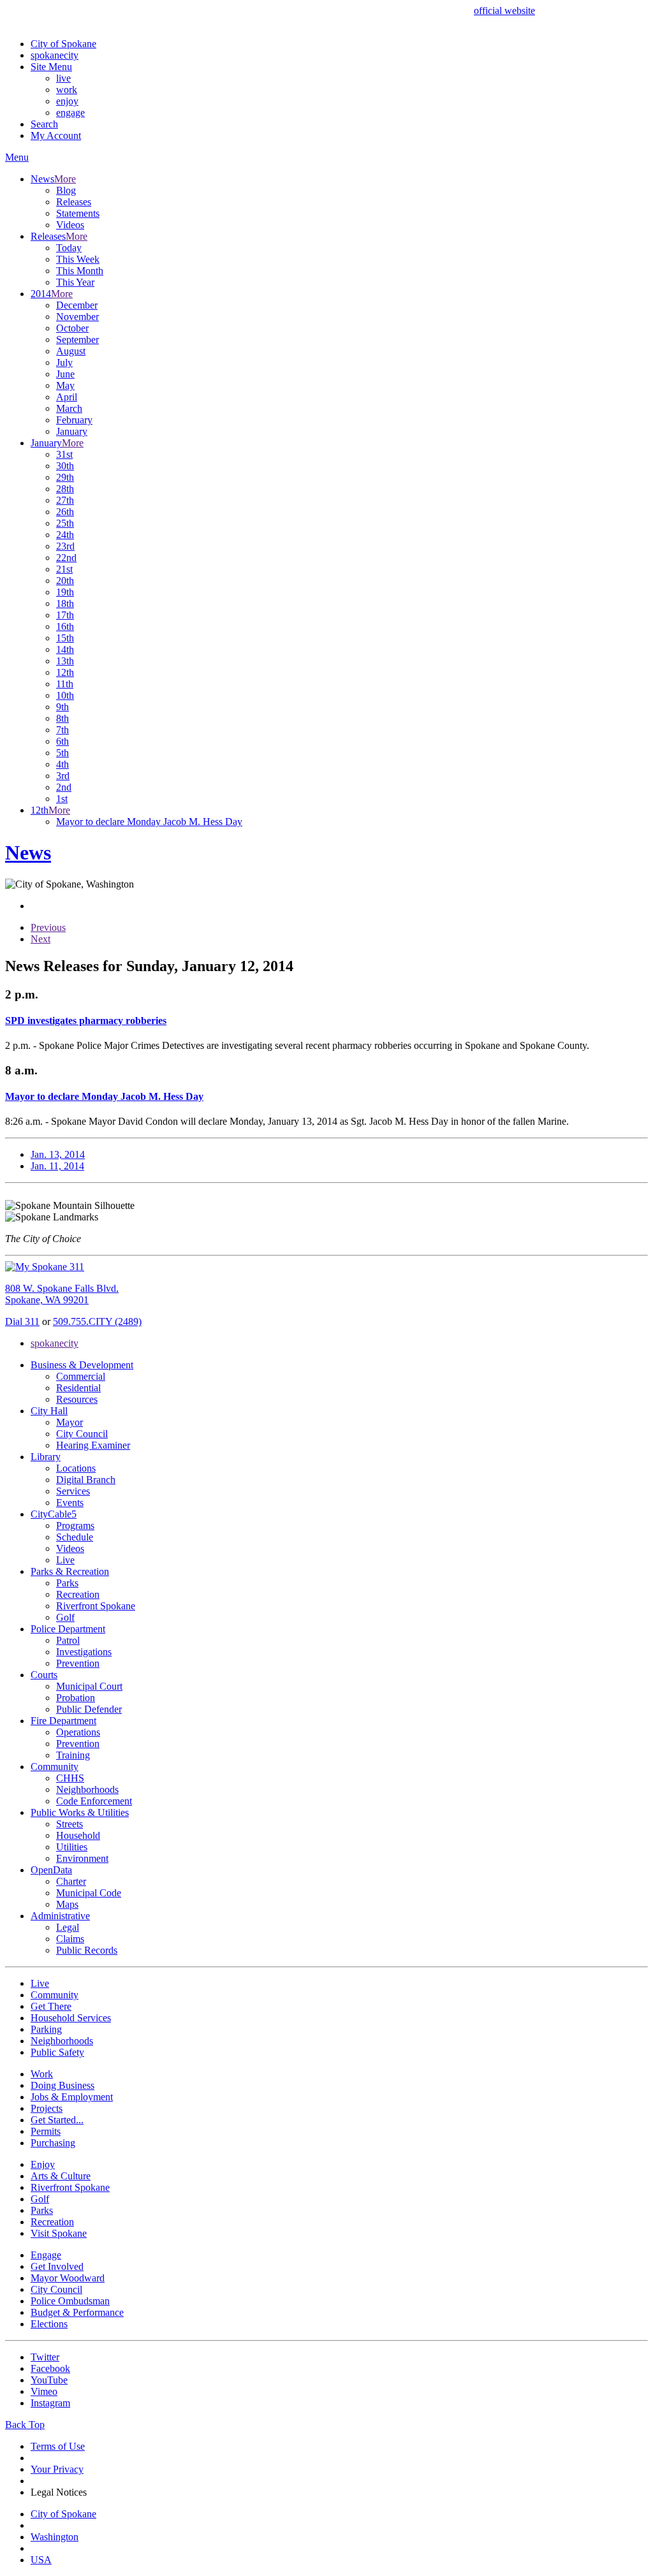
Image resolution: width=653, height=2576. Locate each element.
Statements (78, 213)
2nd (64, 787)
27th (65, 500)
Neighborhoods (87, 1789)
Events (70, 1503)
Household (78, 1835)
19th (65, 592)
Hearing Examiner (93, 1445)
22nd (66, 558)
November (77, 317)
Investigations (84, 1652)
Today (69, 248)
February (74, 420)
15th (65, 638)
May (65, 385)
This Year (75, 282)
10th (65, 695)
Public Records (87, 1950)
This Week (78, 259)
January (72, 431)
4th (62, 764)
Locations (76, 1468)
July (64, 362)
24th (65, 535)
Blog (66, 190)
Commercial (81, 1376)
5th (62, 753)
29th (65, 477)
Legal (68, 1927)
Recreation (78, 1594)
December (77, 305)
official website (504, 11)
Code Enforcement (94, 1801)
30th (65, 466)
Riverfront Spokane (96, 1606)
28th (65, 489)
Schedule (75, 1537)
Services (73, 1491)
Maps (67, 1904)
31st (64, 454)
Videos (70, 225)
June (65, 374)
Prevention (78, 1663)
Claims (70, 1939)
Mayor (70, 1422)
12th (65, 672)
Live (65, 1560)
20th (65, 581)
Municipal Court (89, 1686)
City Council (82, 1434)
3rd (63, 776)
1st (62, 799)
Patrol (68, 1640)
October (72, 328)
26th (65, 512)
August (71, 351)
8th (62, 718)
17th (65, 615)
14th (65, 649)
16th (65, 626)
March (69, 408)
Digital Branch (86, 1480)
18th (65, 604)
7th (62, 730)
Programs (75, 1526)
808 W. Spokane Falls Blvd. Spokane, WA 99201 (62, 1294)
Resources (77, 1399)
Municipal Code (89, 1893)
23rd (65, 546)
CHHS (70, 1778)
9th (62, 707)
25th (65, 523)
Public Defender (89, 1709)
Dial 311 (22, 1321)
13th (65, 661)
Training (73, 1755)
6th (62, 741)
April (67, 397)
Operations (78, 1732)
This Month (80, 271)
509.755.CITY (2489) (97, 1321)
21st (64, 569)
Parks (67, 1583)
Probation (76, 1698)
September (77, 340)
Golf (65, 1617)
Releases (74, 202)
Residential (78, 1388)
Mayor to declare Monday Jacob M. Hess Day (149, 822)
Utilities (72, 1847)
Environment (82, 1858)
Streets (70, 1824)
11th (65, 684)
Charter (71, 1881)
